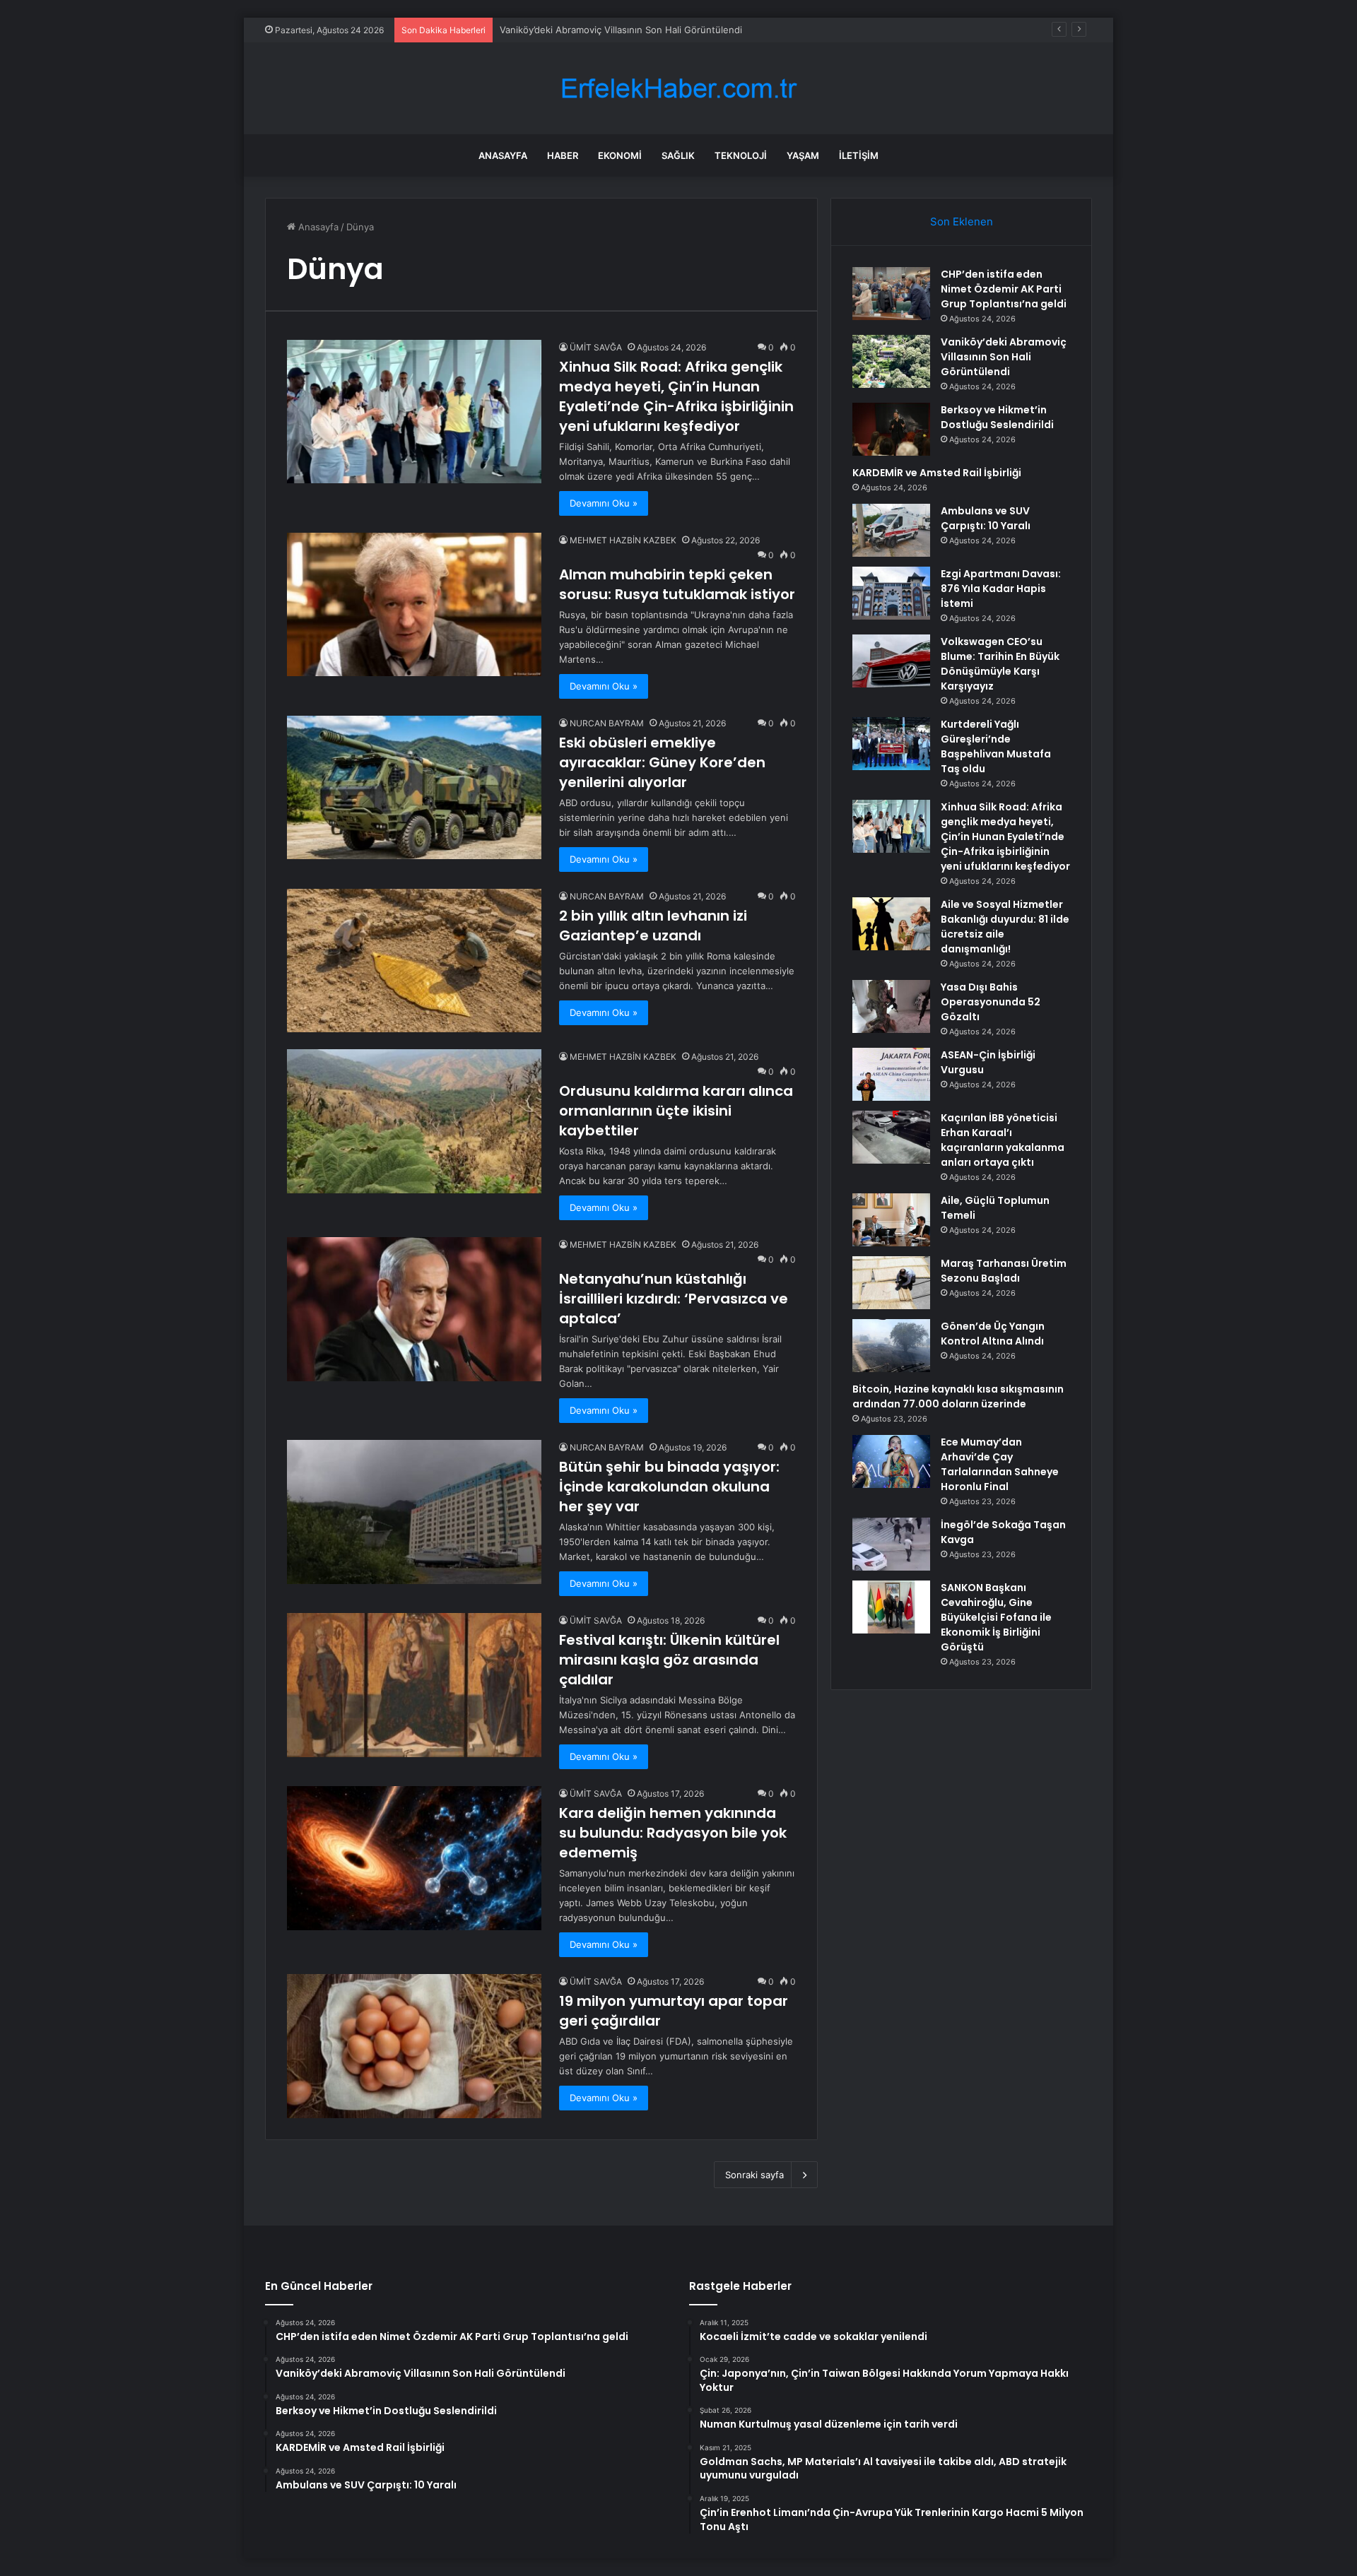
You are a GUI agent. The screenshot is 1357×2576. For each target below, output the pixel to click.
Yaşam (803, 155)
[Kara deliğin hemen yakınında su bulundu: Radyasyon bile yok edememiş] (414, 1858)
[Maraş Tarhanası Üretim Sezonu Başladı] (891, 1283)
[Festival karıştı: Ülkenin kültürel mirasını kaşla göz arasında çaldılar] (414, 1685)
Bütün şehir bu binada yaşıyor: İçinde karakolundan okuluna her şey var (669, 1487)
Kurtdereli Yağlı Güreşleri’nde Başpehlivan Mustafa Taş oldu (996, 746)
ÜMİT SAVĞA (596, 347)
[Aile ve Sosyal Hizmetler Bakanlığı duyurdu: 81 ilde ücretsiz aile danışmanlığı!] (891, 924)
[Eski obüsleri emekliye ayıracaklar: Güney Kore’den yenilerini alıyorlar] (414, 787)
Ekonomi (620, 155)
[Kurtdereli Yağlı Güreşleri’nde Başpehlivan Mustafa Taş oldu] (891, 744)
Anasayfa (503, 155)
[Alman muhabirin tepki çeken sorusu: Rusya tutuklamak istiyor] (414, 604)
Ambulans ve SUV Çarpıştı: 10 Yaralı (986, 518)
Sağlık (678, 155)
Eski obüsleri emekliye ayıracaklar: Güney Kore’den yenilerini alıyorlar (662, 762)
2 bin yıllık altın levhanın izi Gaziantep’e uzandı (653, 926)
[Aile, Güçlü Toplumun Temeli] (891, 1220)
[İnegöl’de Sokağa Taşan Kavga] (891, 1544)
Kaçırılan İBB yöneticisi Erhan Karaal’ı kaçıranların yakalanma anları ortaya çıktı (1003, 1140)
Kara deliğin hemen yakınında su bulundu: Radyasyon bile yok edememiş (673, 1833)
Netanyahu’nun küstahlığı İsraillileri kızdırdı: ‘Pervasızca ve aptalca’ (674, 1299)
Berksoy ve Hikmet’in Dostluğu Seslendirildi (595, 30)
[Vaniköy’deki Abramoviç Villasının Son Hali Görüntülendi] (891, 361)
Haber (563, 155)
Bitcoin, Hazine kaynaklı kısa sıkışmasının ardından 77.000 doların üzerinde (958, 1396)
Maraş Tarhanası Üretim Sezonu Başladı (1004, 1271)
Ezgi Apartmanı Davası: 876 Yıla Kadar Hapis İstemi (1001, 589)
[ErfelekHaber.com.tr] (678, 89)
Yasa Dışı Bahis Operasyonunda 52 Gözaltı (991, 1002)
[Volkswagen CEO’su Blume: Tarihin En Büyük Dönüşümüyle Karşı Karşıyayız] (891, 661)
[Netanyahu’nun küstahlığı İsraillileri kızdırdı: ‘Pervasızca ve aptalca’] (414, 1309)
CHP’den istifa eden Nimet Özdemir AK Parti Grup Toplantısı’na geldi (1004, 289)
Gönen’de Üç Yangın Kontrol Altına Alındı (993, 1334)
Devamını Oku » (604, 503)
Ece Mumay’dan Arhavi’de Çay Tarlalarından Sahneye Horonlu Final (1000, 1464)
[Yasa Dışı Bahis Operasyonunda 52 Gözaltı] (891, 1006)
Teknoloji (741, 155)
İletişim (859, 155)
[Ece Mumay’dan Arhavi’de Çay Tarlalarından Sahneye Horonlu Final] (891, 1461)
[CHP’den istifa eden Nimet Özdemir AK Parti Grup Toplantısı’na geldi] (891, 294)
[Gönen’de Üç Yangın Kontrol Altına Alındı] (891, 1346)
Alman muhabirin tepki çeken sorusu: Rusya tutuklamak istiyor (677, 584)
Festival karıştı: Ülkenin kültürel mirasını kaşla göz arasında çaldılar (669, 1660)
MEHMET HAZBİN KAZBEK (623, 540)
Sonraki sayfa (754, 2175)
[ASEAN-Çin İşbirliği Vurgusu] (891, 1074)
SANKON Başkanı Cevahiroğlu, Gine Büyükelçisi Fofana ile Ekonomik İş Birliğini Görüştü (996, 1617)
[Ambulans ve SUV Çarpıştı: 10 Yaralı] (891, 530)
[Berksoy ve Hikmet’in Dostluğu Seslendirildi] (891, 429)
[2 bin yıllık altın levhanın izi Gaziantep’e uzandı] (414, 961)
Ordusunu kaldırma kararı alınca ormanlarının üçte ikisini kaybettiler (676, 1111)
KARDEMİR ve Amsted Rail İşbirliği (937, 473)
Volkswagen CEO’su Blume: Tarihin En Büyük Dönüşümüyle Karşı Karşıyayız (1000, 664)
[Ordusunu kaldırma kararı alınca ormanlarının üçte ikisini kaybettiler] (414, 1121)
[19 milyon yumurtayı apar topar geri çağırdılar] (414, 2046)
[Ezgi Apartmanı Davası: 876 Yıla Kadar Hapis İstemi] (891, 593)
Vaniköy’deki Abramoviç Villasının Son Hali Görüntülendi (1004, 357)
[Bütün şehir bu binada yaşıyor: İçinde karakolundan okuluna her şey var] (414, 1512)
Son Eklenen (962, 221)
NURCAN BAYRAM (607, 723)
